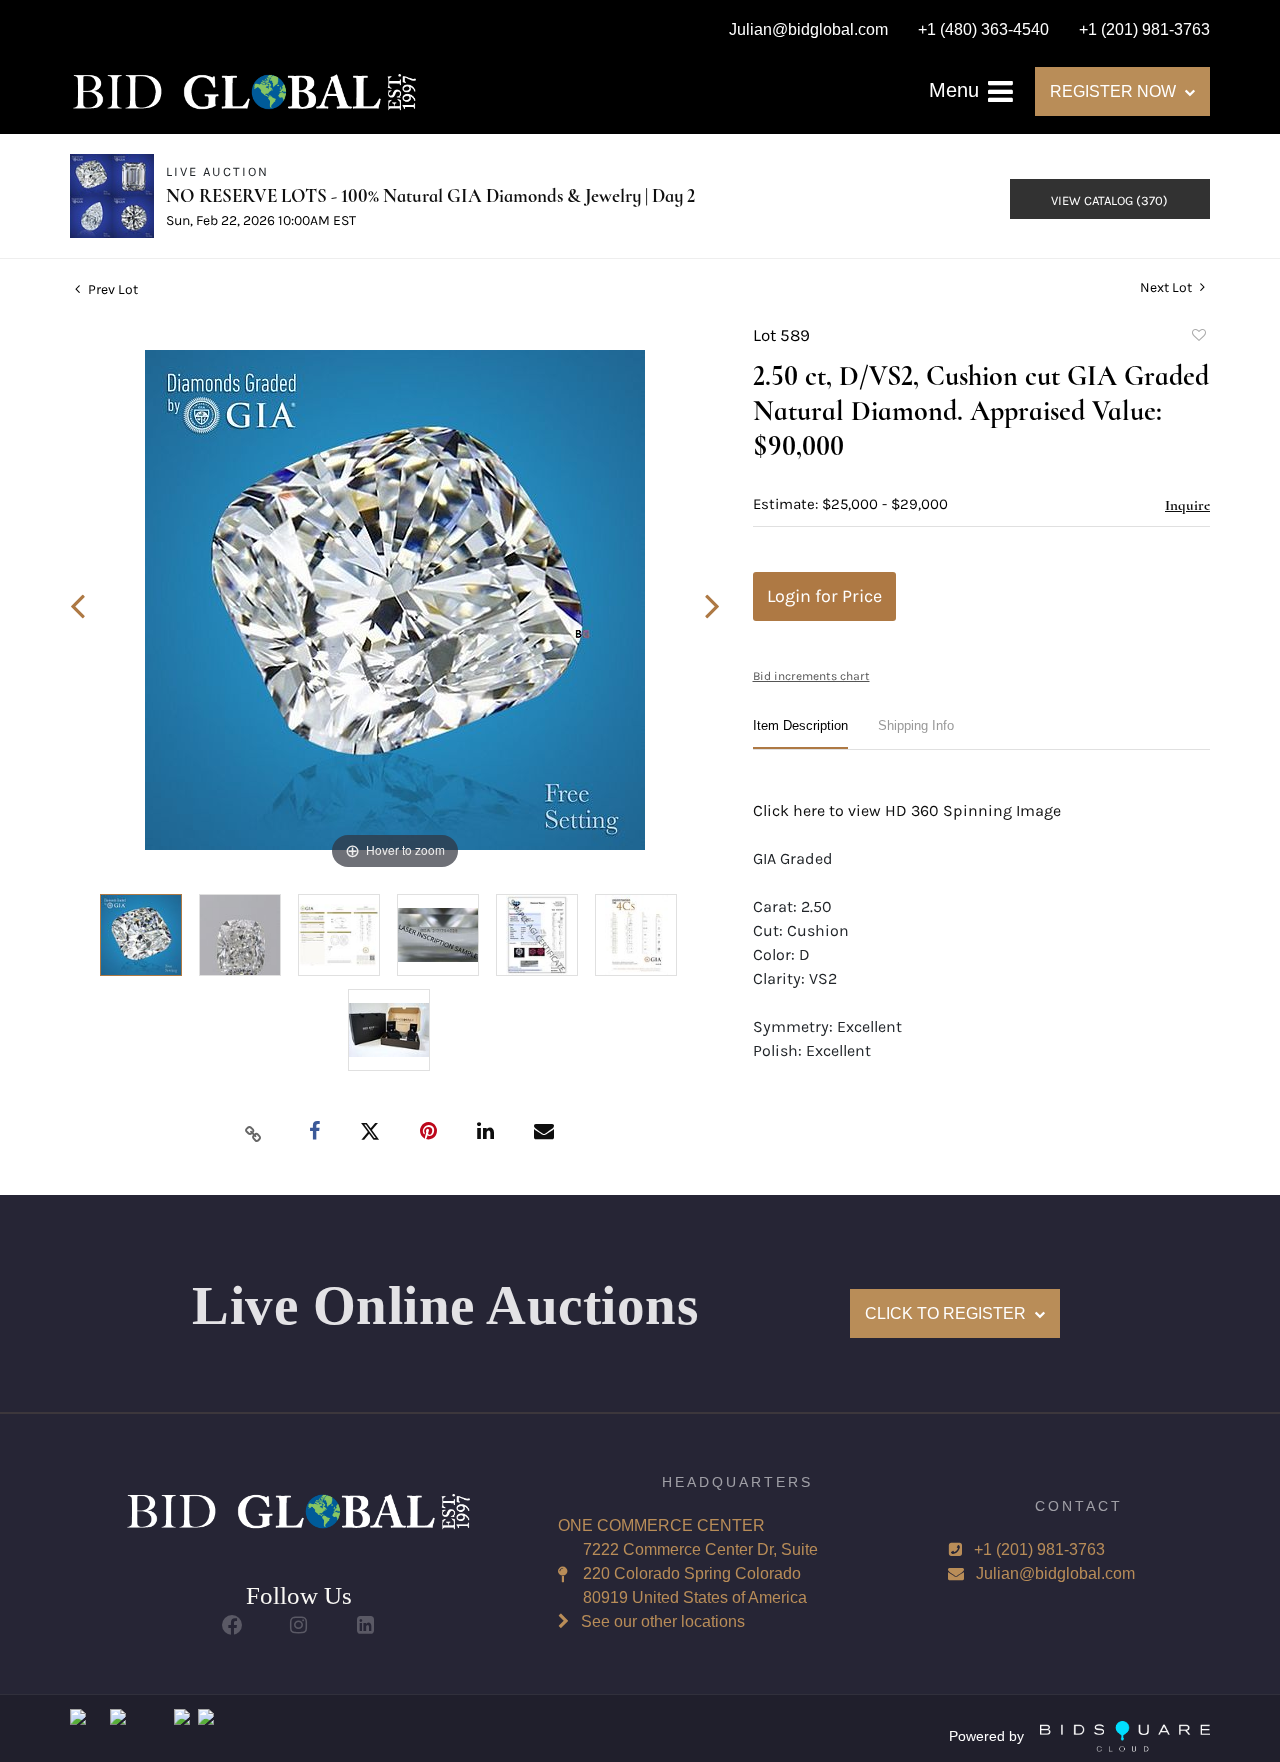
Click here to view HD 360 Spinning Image (907, 810)
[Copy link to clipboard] (254, 1133)
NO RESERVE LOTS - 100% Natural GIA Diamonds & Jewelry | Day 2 (430, 195)
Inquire (1187, 505)
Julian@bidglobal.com (1055, 1573)
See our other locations (663, 1621)
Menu (957, 90)
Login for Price (824, 596)
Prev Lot (111, 289)
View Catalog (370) (1109, 200)
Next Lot (1167, 287)
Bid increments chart (811, 676)
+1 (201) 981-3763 (1039, 1549)
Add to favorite (1198, 338)
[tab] (800, 733)
